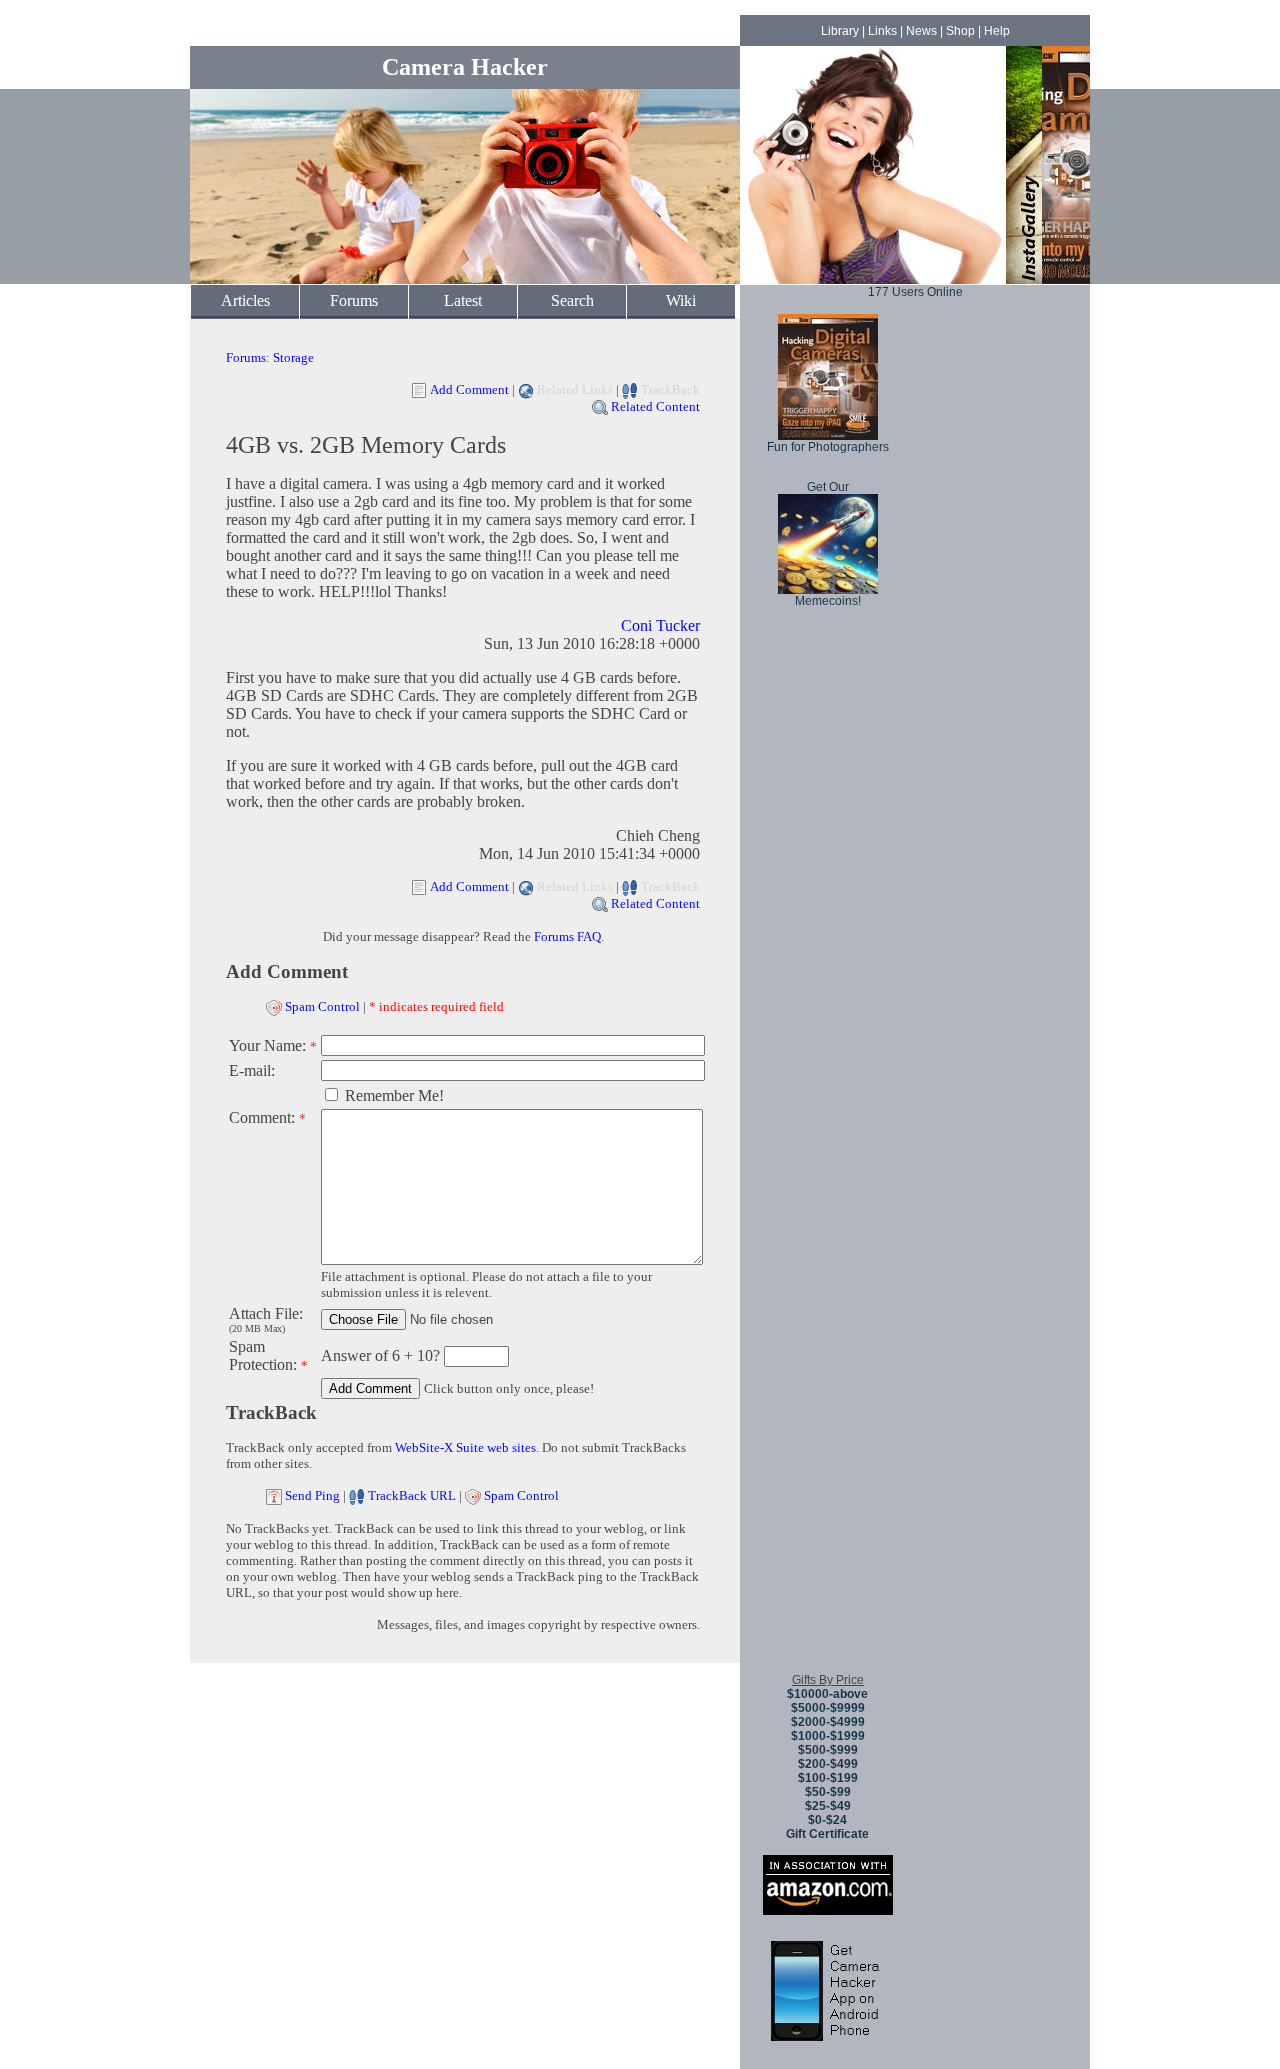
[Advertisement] (828, 1359)
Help (997, 31)
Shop (960, 31)
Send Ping (312, 1495)
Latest (463, 300)
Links (882, 31)
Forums (354, 300)
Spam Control (322, 1006)
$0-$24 (827, 1820)
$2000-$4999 (828, 1722)
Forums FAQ (567, 936)
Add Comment (469, 389)
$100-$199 (828, 1778)
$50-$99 (828, 1792)
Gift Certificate (827, 1834)
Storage (293, 357)
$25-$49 (828, 1806)
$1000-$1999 (828, 1736)
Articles (245, 300)
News (921, 31)
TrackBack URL (412, 1495)
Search (572, 300)
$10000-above (827, 1694)
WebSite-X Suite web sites (465, 1447)
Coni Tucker (660, 625)
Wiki (681, 300)
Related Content (655, 406)
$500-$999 (828, 1750)
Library (840, 31)
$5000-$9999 (828, 1708)
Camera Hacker (465, 67)
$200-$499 (828, 1764)
